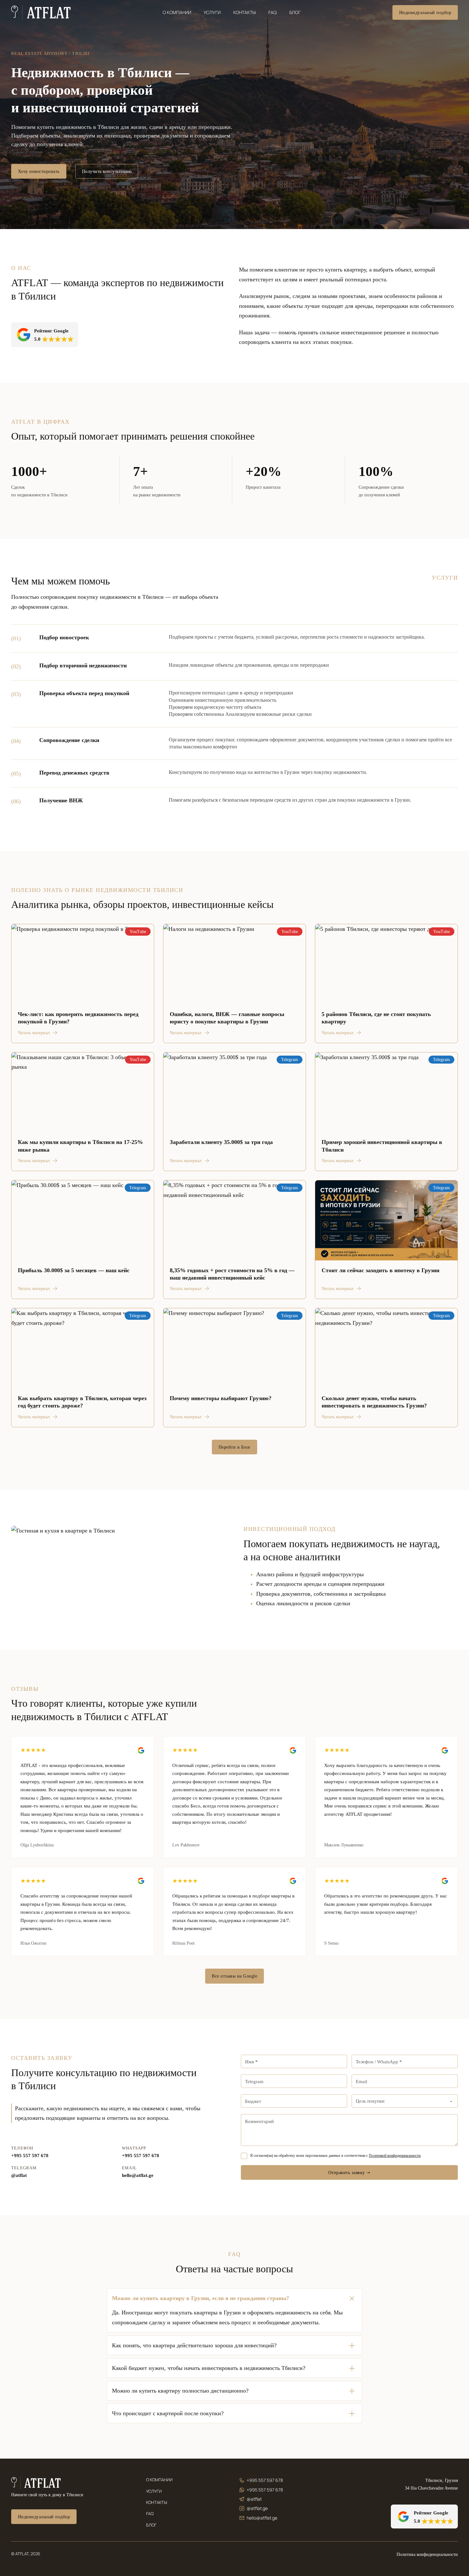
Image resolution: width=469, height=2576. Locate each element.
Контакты (245, 12)
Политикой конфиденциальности (395, 2156)
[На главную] (36, 2483)
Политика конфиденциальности (427, 2554)
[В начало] (41, 12)
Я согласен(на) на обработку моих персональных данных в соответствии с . (336, 2156)
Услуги (212, 12)
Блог (295, 12)
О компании (177, 12)
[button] (234, 2298)
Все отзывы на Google (234, 1976)
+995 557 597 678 (30, 2156)
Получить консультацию (107, 171)
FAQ (272, 12)
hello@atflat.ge (138, 2175)
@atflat (19, 2175)
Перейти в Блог (235, 1447)
